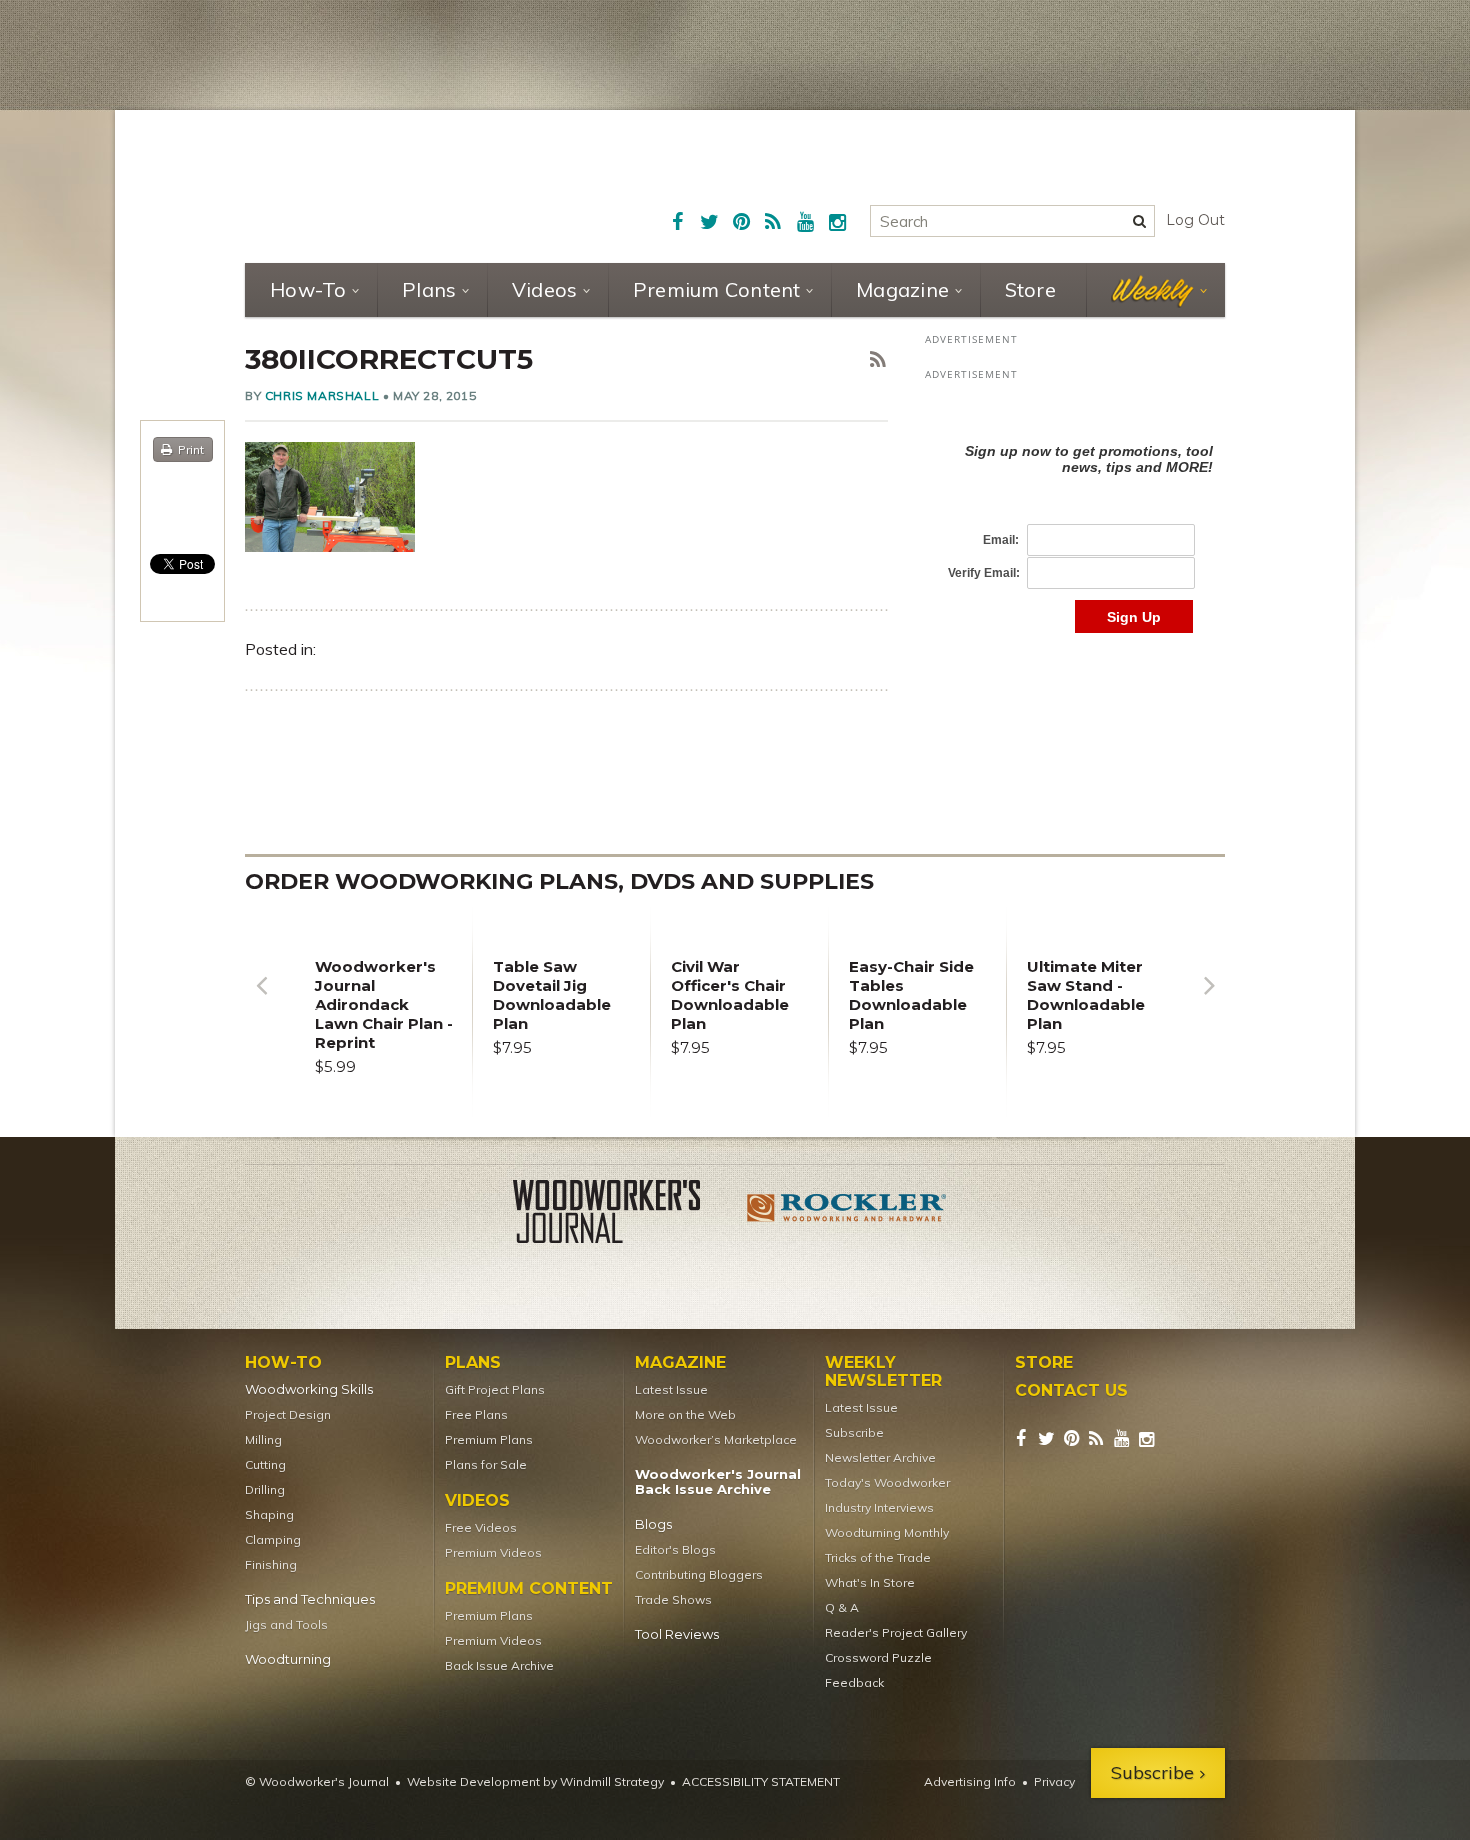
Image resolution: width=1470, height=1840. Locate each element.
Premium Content (717, 289)
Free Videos (481, 1527)
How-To (308, 289)
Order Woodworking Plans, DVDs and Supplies (559, 881)
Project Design (288, 1414)
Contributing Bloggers (699, 1574)
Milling (263, 1439)
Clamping (273, 1539)
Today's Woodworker (887, 1482)
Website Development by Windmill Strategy (535, 1781)
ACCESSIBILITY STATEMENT (761, 1781)
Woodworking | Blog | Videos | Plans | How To (397, 185)
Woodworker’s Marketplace (716, 1439)
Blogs (653, 1524)
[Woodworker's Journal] (623, 1215)
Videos (545, 289)
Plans (429, 289)
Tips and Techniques (310, 1599)
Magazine (902, 289)
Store (1030, 289)
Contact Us (1071, 1391)
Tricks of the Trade (878, 1557)
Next (1209, 1000)
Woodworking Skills (309, 1389)
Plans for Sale (486, 1464)
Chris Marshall (322, 395)
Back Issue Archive (499, 1665)
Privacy (1054, 1781)
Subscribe (854, 1432)
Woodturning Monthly (887, 1532)
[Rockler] (847, 1215)
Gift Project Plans (495, 1389)
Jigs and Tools (286, 1624)
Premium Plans (489, 1439)
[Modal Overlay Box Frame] (1075, 517)
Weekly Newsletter (883, 1372)
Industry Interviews (879, 1507)
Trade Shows (673, 1599)
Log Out (1195, 220)
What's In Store (870, 1582)
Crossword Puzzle (878, 1657)
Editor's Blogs (675, 1549)
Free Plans (476, 1414)
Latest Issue (671, 1389)
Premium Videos (493, 1552)
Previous (261, 1000)
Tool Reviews (677, 1634)
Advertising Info (970, 1781)
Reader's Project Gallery (896, 1632)
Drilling (265, 1489)
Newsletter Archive (880, 1457)
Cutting (265, 1464)
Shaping (269, 1514)
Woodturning (288, 1659)
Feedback (854, 1682)
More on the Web (685, 1414)
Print (191, 449)
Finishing (271, 1564)
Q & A (842, 1607)
